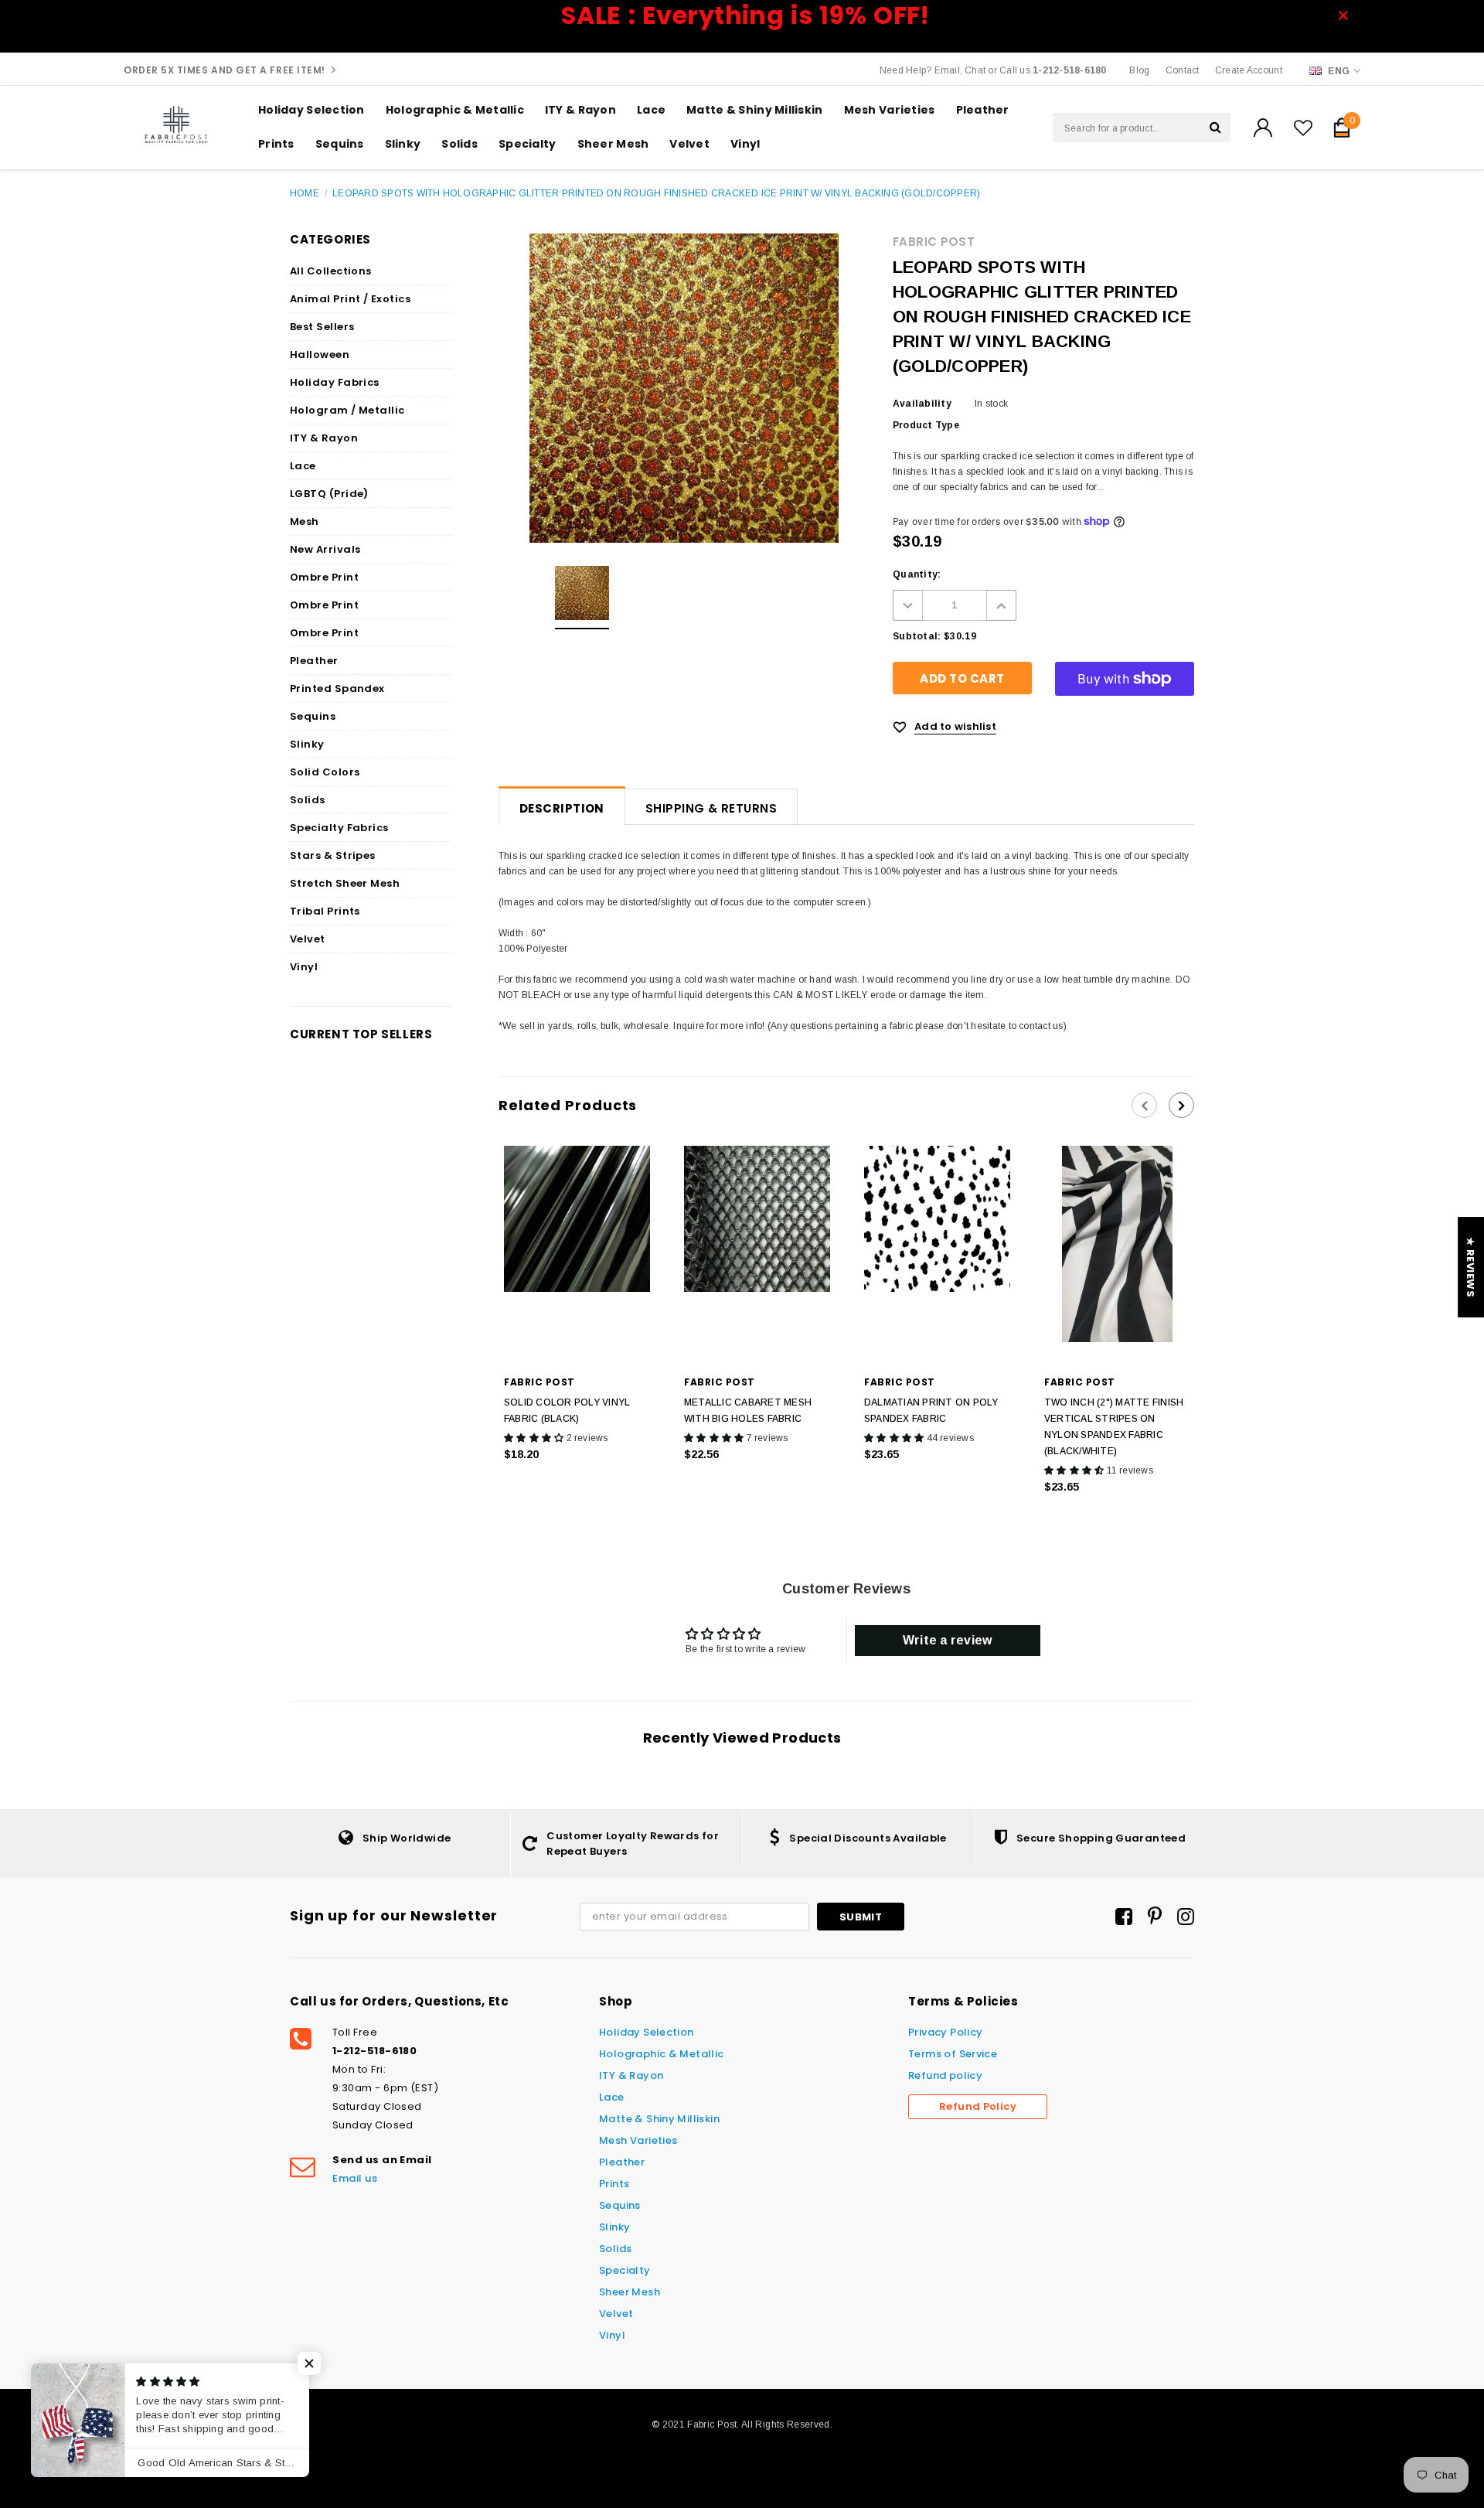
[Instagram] (1186, 1917)
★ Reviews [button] (1470, 1267)
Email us (355, 2178)
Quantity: (917, 574)
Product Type (926, 425)
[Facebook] (1124, 1917)
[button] (309, 2363)
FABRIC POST (934, 242)
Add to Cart (577, 1487)
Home (305, 193)
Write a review (947, 1640)
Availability (922, 404)
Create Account (1249, 70)
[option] (582, 598)
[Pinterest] (1155, 1917)
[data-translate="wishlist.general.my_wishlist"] (1303, 128)
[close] (1348, 15)
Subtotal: (917, 636)
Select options (757, 1487)
